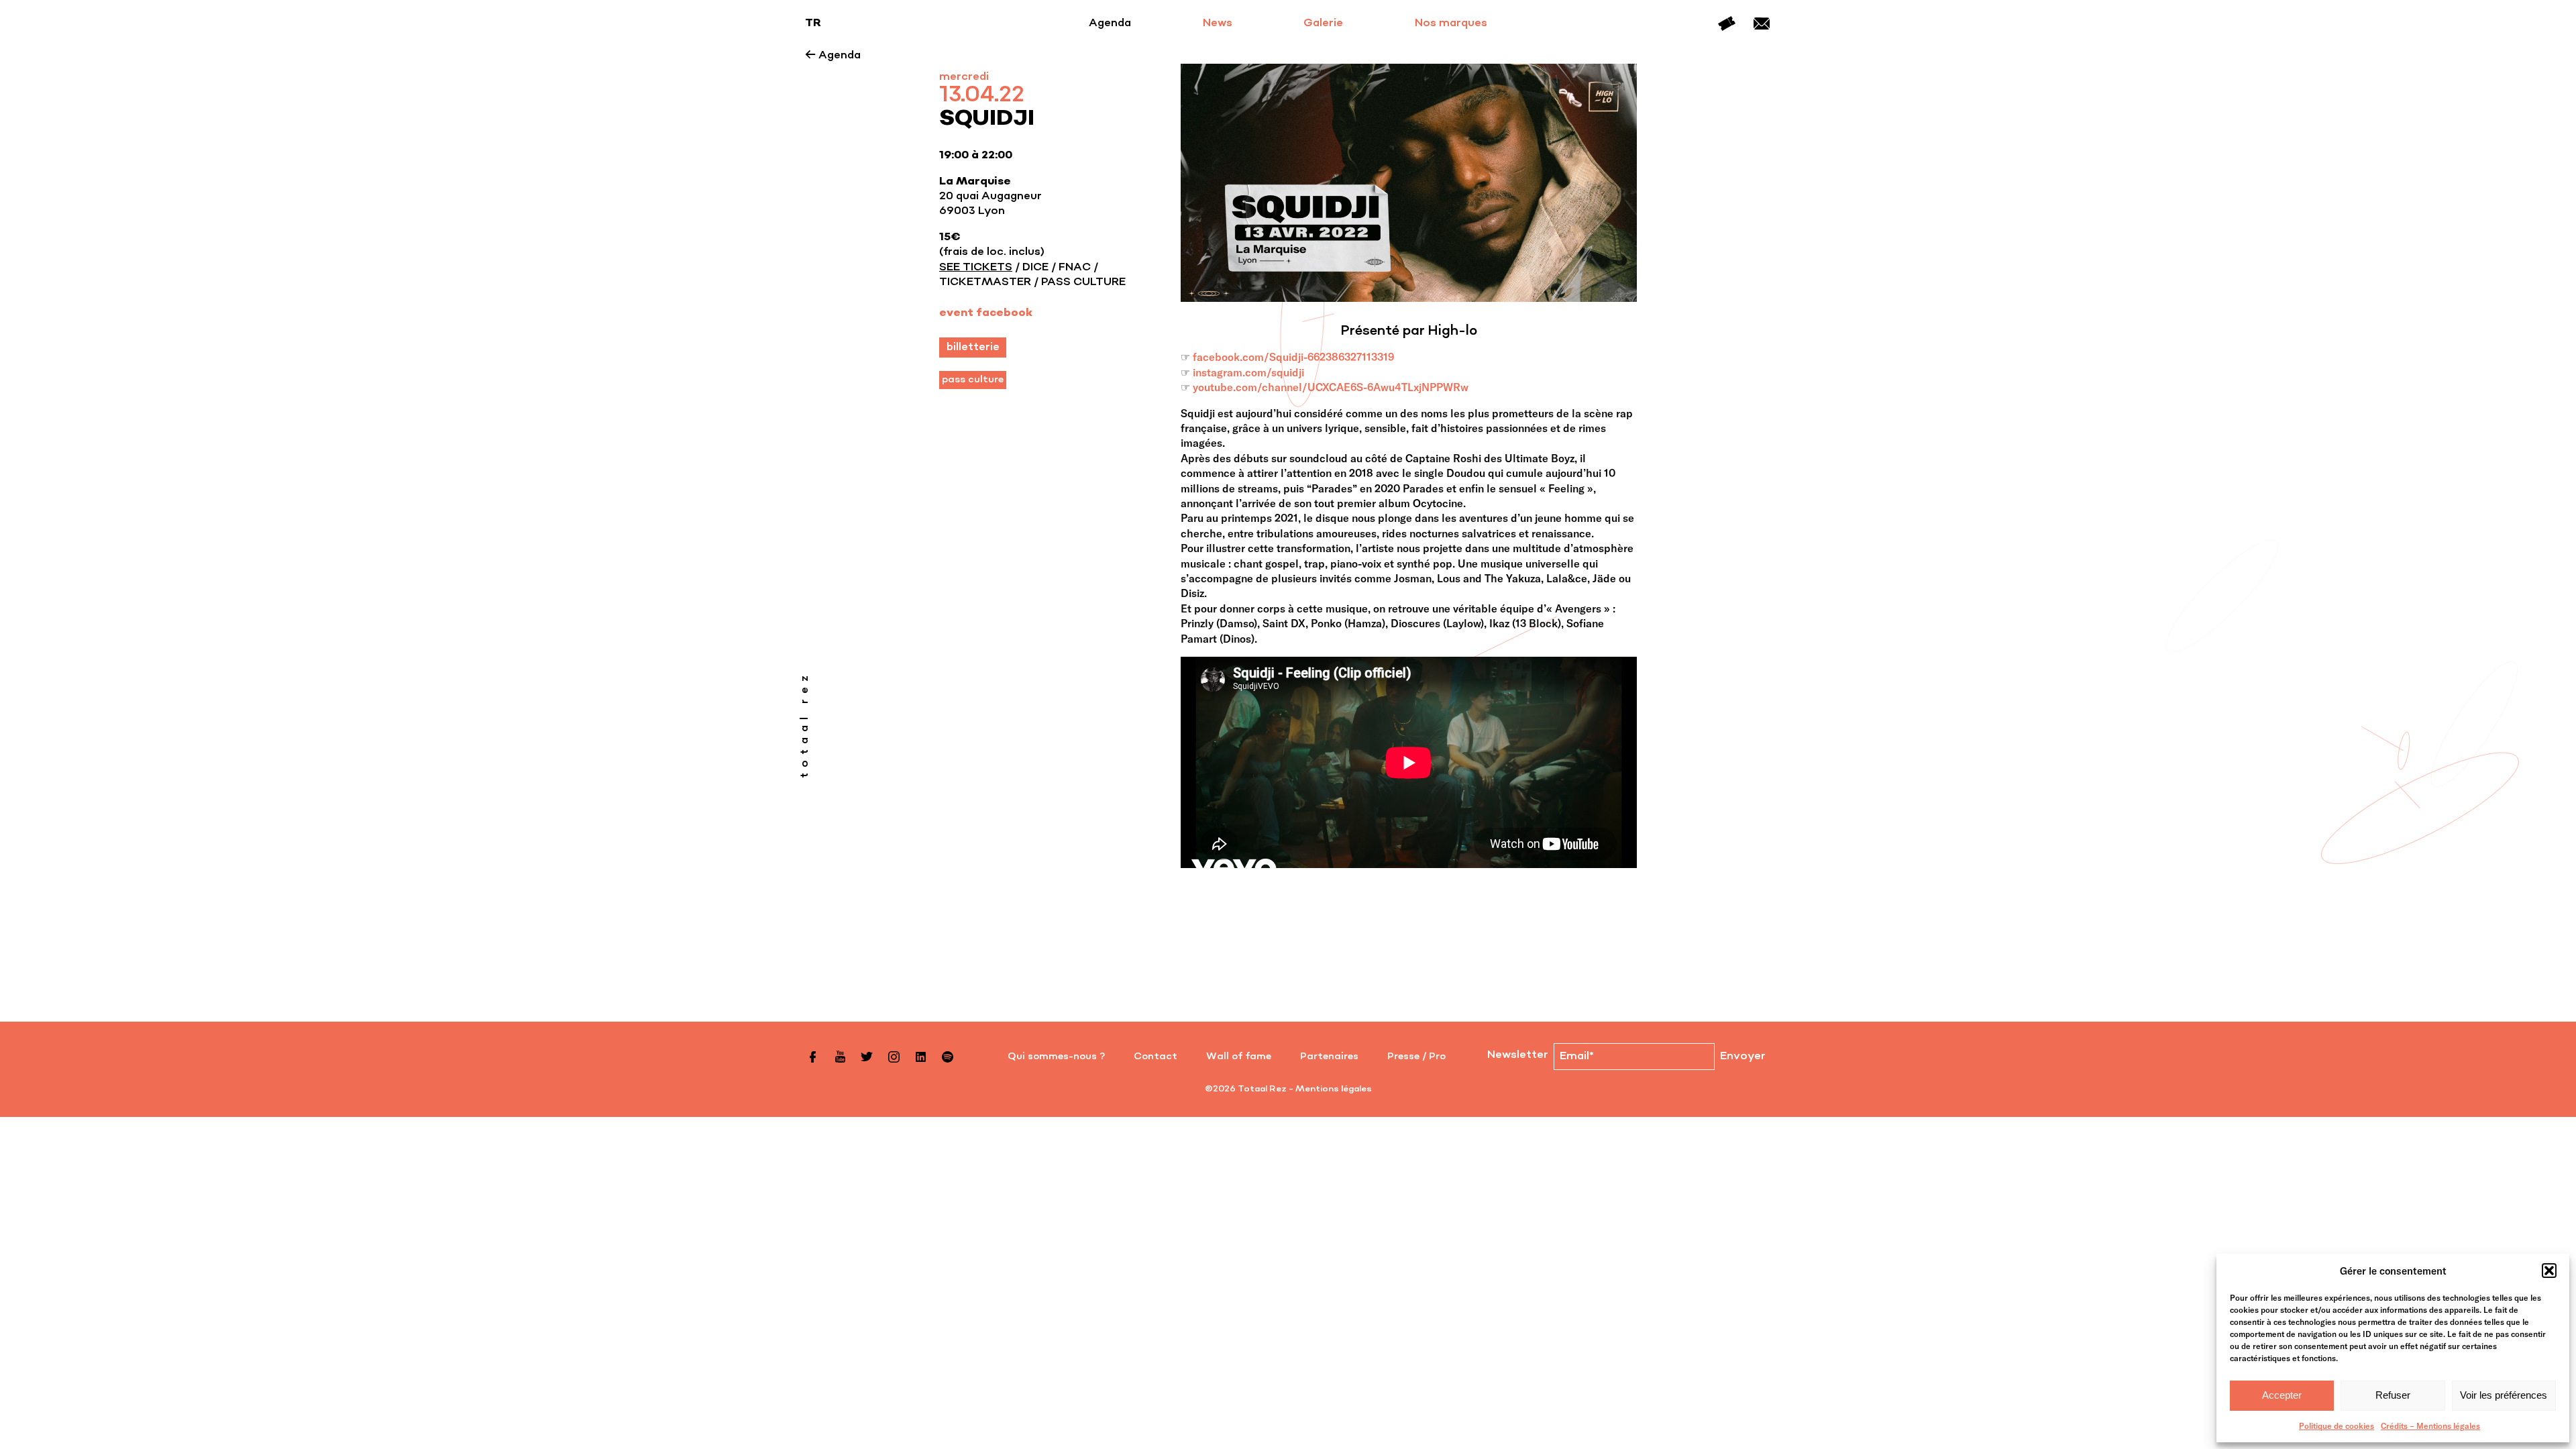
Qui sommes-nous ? (1056, 1057)
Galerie (1323, 23)
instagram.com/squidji (1248, 372)
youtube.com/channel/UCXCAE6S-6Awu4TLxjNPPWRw (1331, 387)
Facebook (813, 1057)
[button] (2549, 1271)
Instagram (894, 1057)
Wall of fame (1239, 1057)
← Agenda (833, 56)
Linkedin (920, 1057)
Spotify (947, 1057)
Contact (1762, 23)
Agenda (1110, 23)
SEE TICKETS (976, 268)
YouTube (840, 1057)
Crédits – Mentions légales (2430, 1426)
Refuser (2393, 1395)
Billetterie (1727, 23)
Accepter (2282, 1395)
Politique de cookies (2337, 1426)
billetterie (973, 347)
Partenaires (1329, 1057)
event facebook (986, 313)
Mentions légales (1334, 1089)
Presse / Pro (1416, 1057)
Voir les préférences (2504, 1395)
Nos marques (1451, 23)
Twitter (867, 1057)
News (1218, 23)
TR (813, 23)
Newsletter (1518, 1055)
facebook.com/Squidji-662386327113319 (1293, 357)
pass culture (973, 380)
